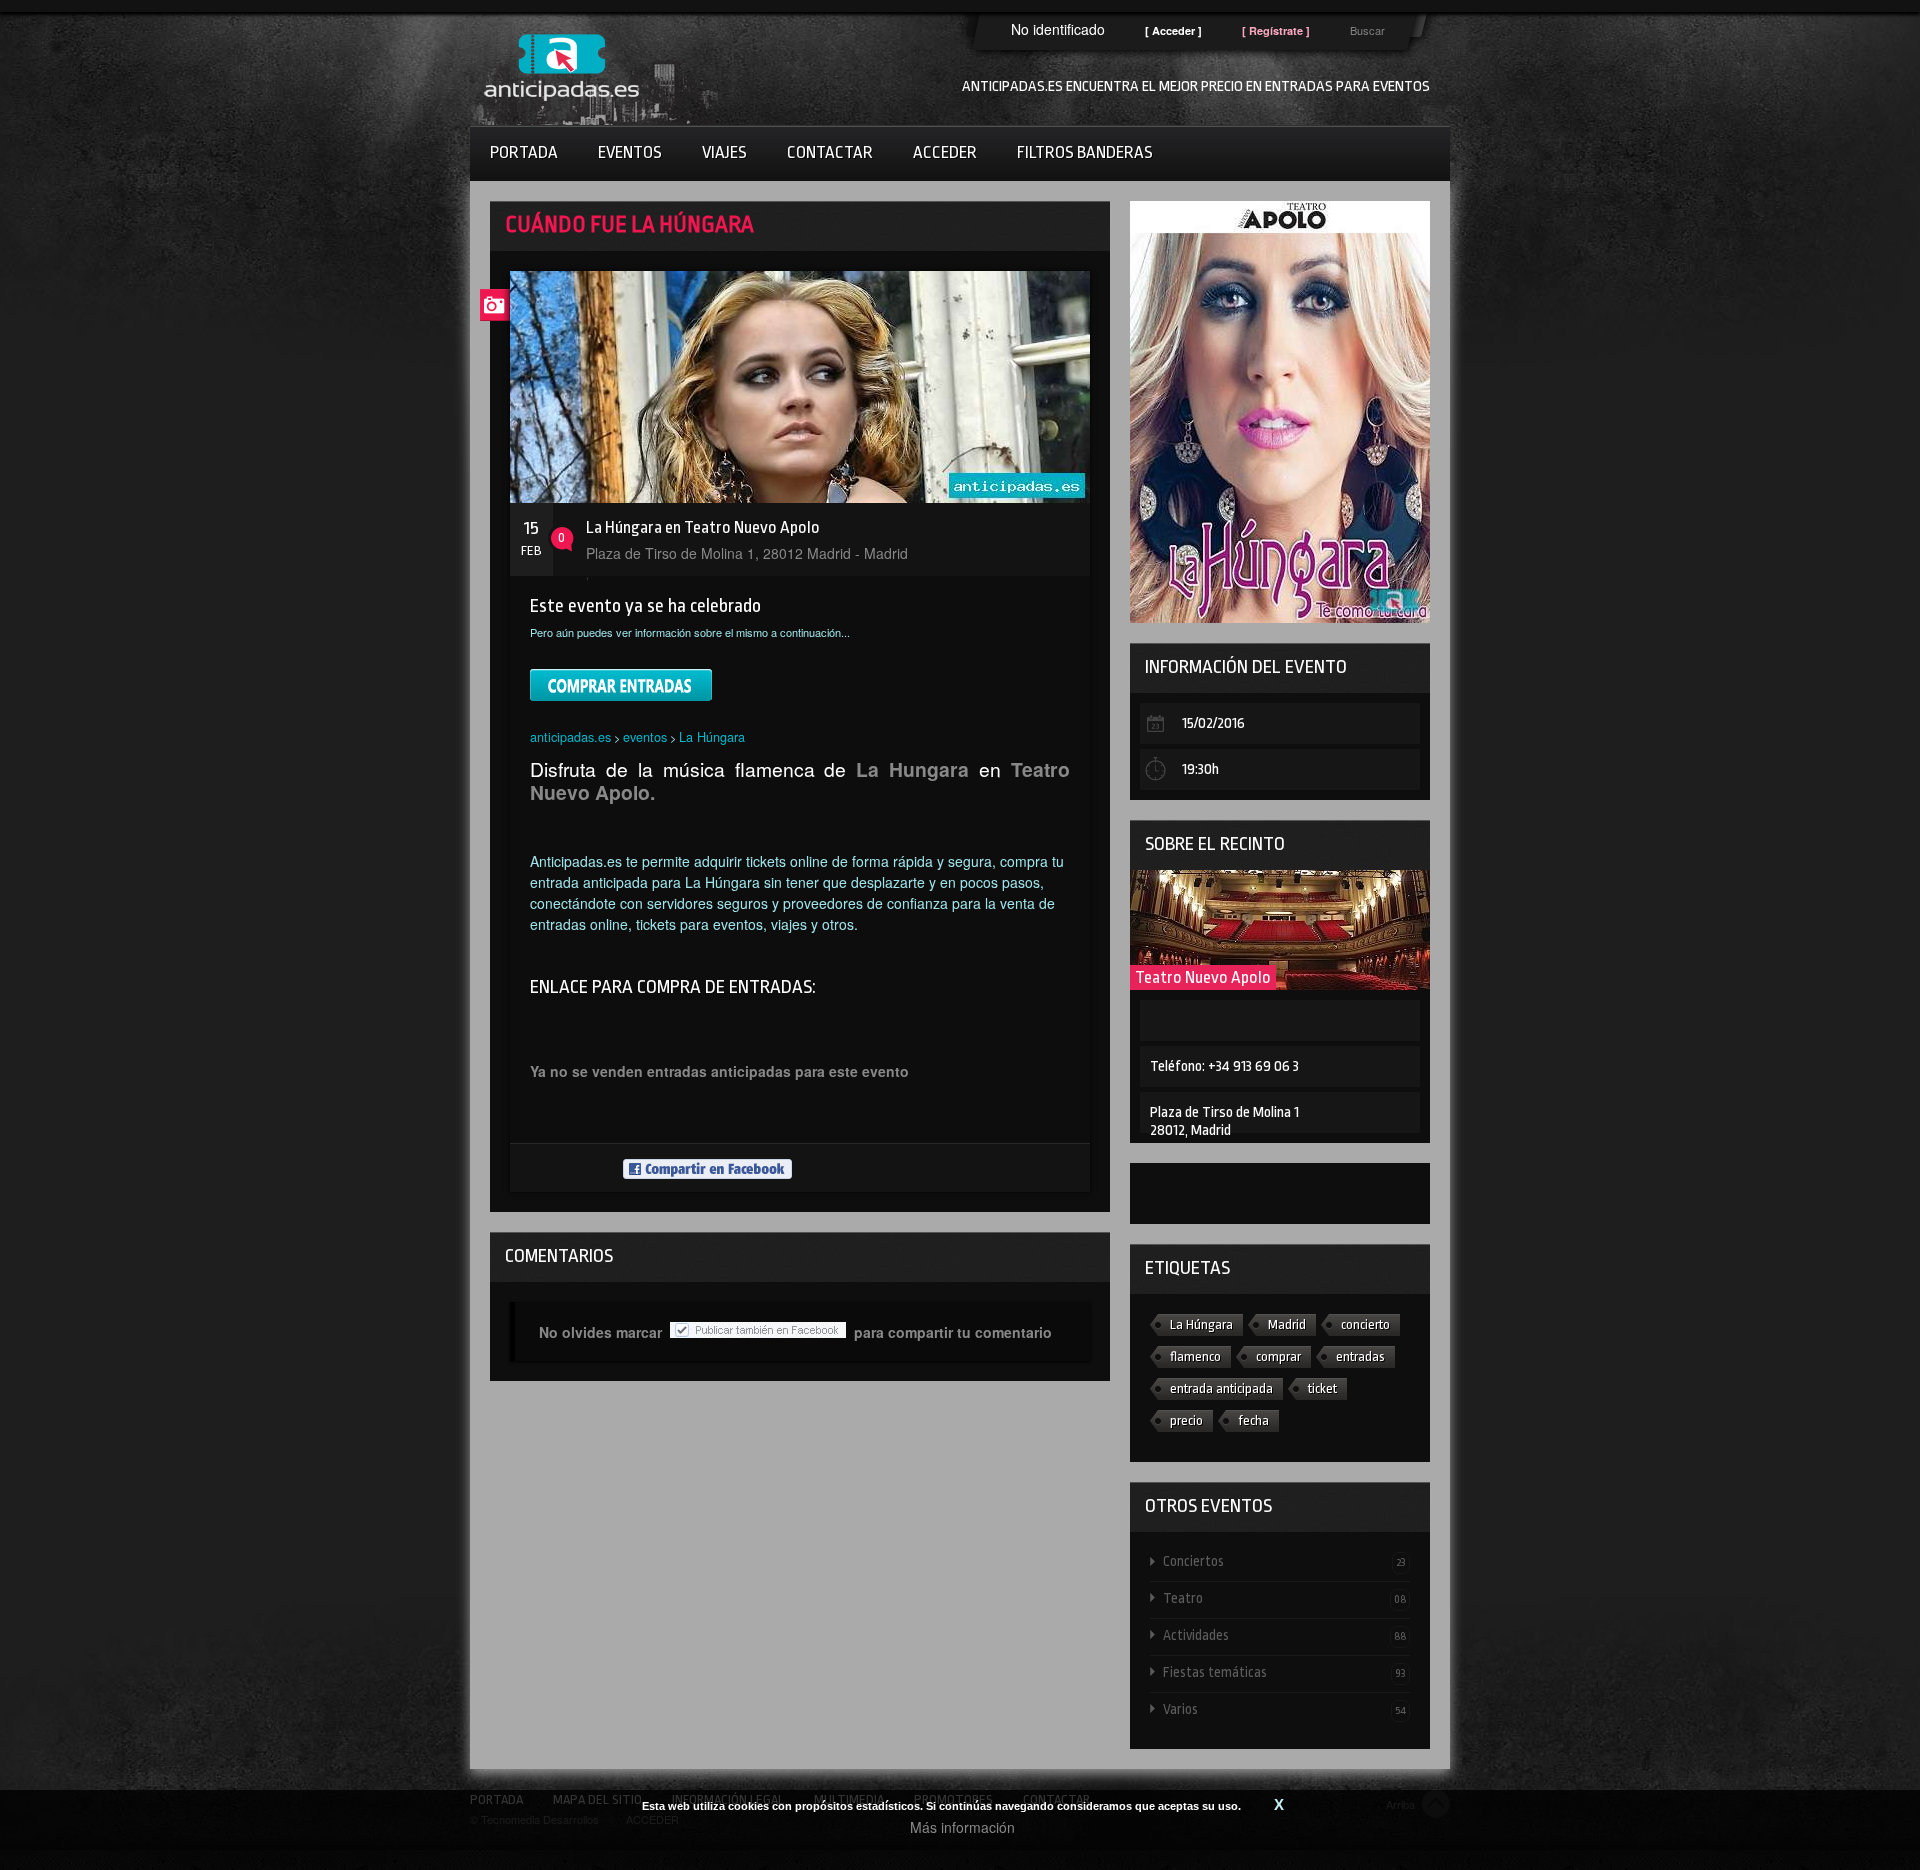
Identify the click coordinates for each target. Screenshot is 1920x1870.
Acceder (945, 152)
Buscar (1367, 30)
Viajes (724, 152)
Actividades (1284, 1635)
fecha (1253, 1420)
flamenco (1195, 1356)
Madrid (1287, 1324)
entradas (1360, 1356)
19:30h (1200, 769)
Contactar (830, 152)
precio (1186, 1420)
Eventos (630, 152)
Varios (1284, 1709)
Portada (524, 152)
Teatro (1284, 1598)
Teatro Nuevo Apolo (1203, 977)
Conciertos (1284, 1561)
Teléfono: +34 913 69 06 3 (1224, 1066)
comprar (1278, 1356)
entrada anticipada (1221, 1388)
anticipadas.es (570, 736)
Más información (962, 1827)
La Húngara (712, 736)
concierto (1365, 1324)
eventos (645, 736)
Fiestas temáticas (1284, 1672)
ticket (1322, 1388)
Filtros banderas (1085, 152)
